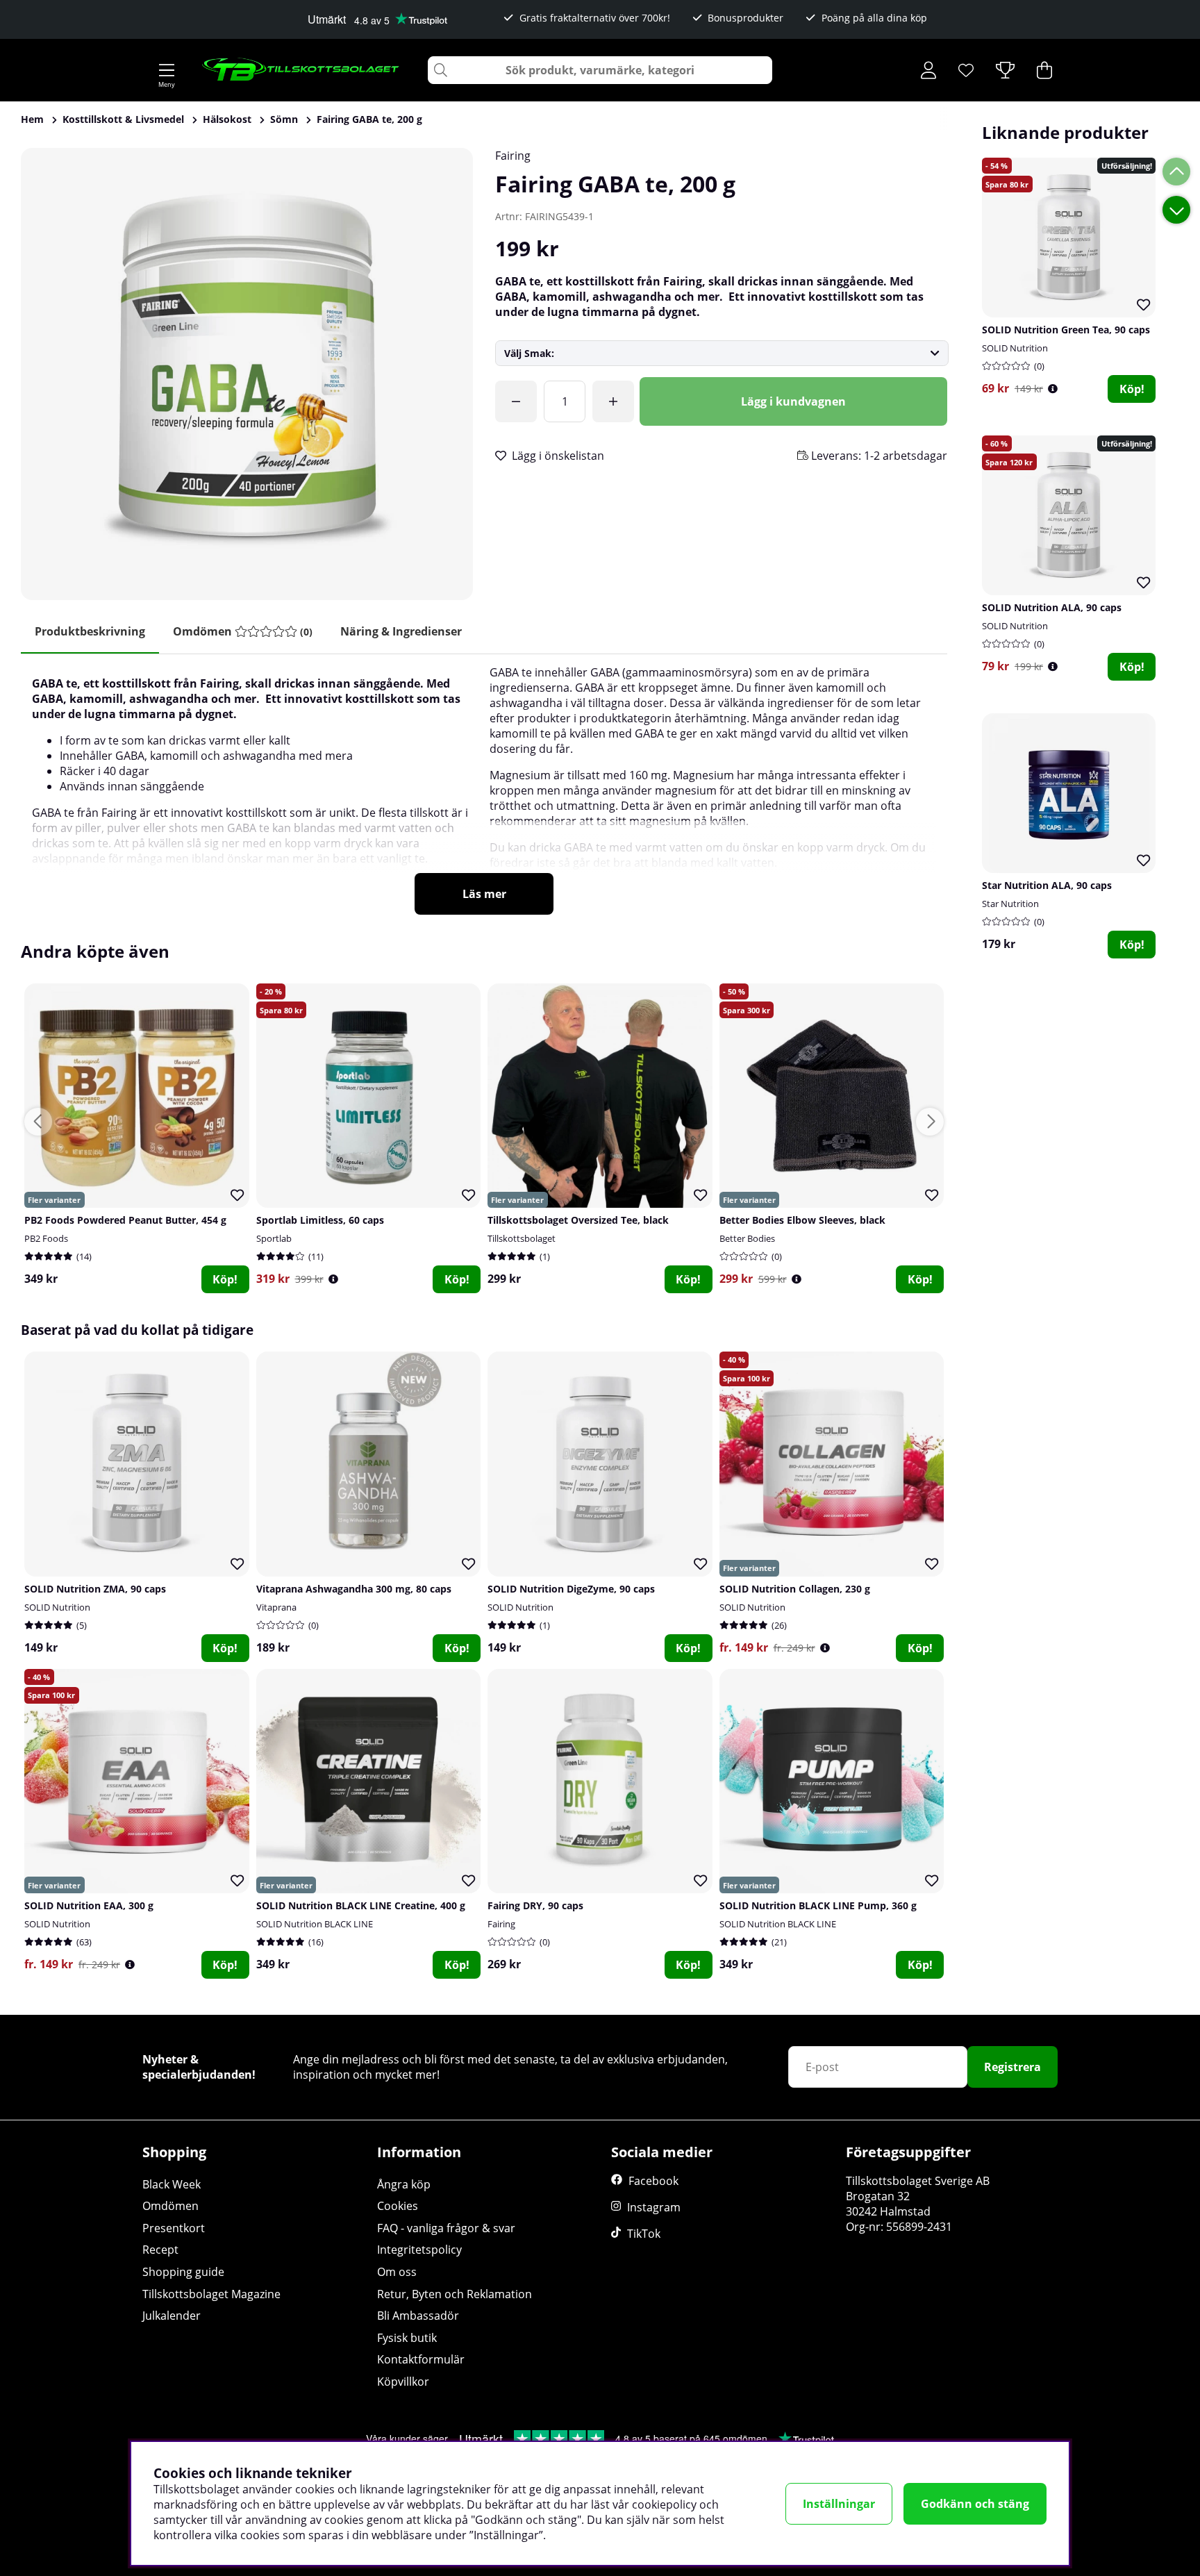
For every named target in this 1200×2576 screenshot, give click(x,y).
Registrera (1012, 2067)
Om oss (397, 2272)
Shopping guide (183, 2272)
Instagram (654, 2207)
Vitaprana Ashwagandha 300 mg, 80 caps (354, 1589)
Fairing (513, 156)
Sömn (284, 119)
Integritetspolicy (419, 2250)
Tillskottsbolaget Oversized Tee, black (578, 1220)
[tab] (243, 632)
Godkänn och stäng (975, 2504)
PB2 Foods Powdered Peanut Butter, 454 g (125, 1220)
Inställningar (839, 2504)
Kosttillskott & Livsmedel (123, 119)
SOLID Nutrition (1015, 348)
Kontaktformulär (421, 2359)
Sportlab (274, 1238)
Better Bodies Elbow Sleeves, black (802, 1220)
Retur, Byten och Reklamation (455, 2294)
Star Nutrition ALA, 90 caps (1047, 885)
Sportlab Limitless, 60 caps (320, 1220)
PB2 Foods (46, 1238)
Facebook (653, 2181)
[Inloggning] (928, 70)
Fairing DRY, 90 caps (535, 1905)
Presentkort (174, 2228)
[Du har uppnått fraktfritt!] (516, 401)
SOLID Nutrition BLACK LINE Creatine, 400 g (361, 1905)
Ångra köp (404, 2184)
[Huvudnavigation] (167, 70)
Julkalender (172, 2316)
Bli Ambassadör (418, 2316)
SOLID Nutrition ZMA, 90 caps (95, 1589)
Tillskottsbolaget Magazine (211, 2294)
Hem (32, 119)
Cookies (398, 2206)
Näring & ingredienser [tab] (401, 631)
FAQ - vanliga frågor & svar (446, 2228)
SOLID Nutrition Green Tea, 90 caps (1066, 330)
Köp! (1132, 389)
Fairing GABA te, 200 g (369, 119)
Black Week (172, 2184)
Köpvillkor (403, 2382)
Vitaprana (276, 1607)
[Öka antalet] (613, 401)
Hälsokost (227, 119)
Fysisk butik (407, 2338)
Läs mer (484, 894)
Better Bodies (747, 1238)
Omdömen (170, 2206)
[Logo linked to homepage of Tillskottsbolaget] (301, 70)
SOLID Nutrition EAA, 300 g (89, 1905)
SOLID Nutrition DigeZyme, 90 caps (571, 1589)
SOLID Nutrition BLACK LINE (315, 1924)
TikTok (644, 2234)
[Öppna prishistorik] (1053, 389)
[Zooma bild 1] (247, 374)
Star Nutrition (1010, 904)
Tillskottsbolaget (522, 1238)
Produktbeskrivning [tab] (90, 631)
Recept (160, 2250)
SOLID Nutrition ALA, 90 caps (1052, 607)
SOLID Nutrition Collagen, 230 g (795, 1589)
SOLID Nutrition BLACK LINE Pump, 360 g (818, 1905)
